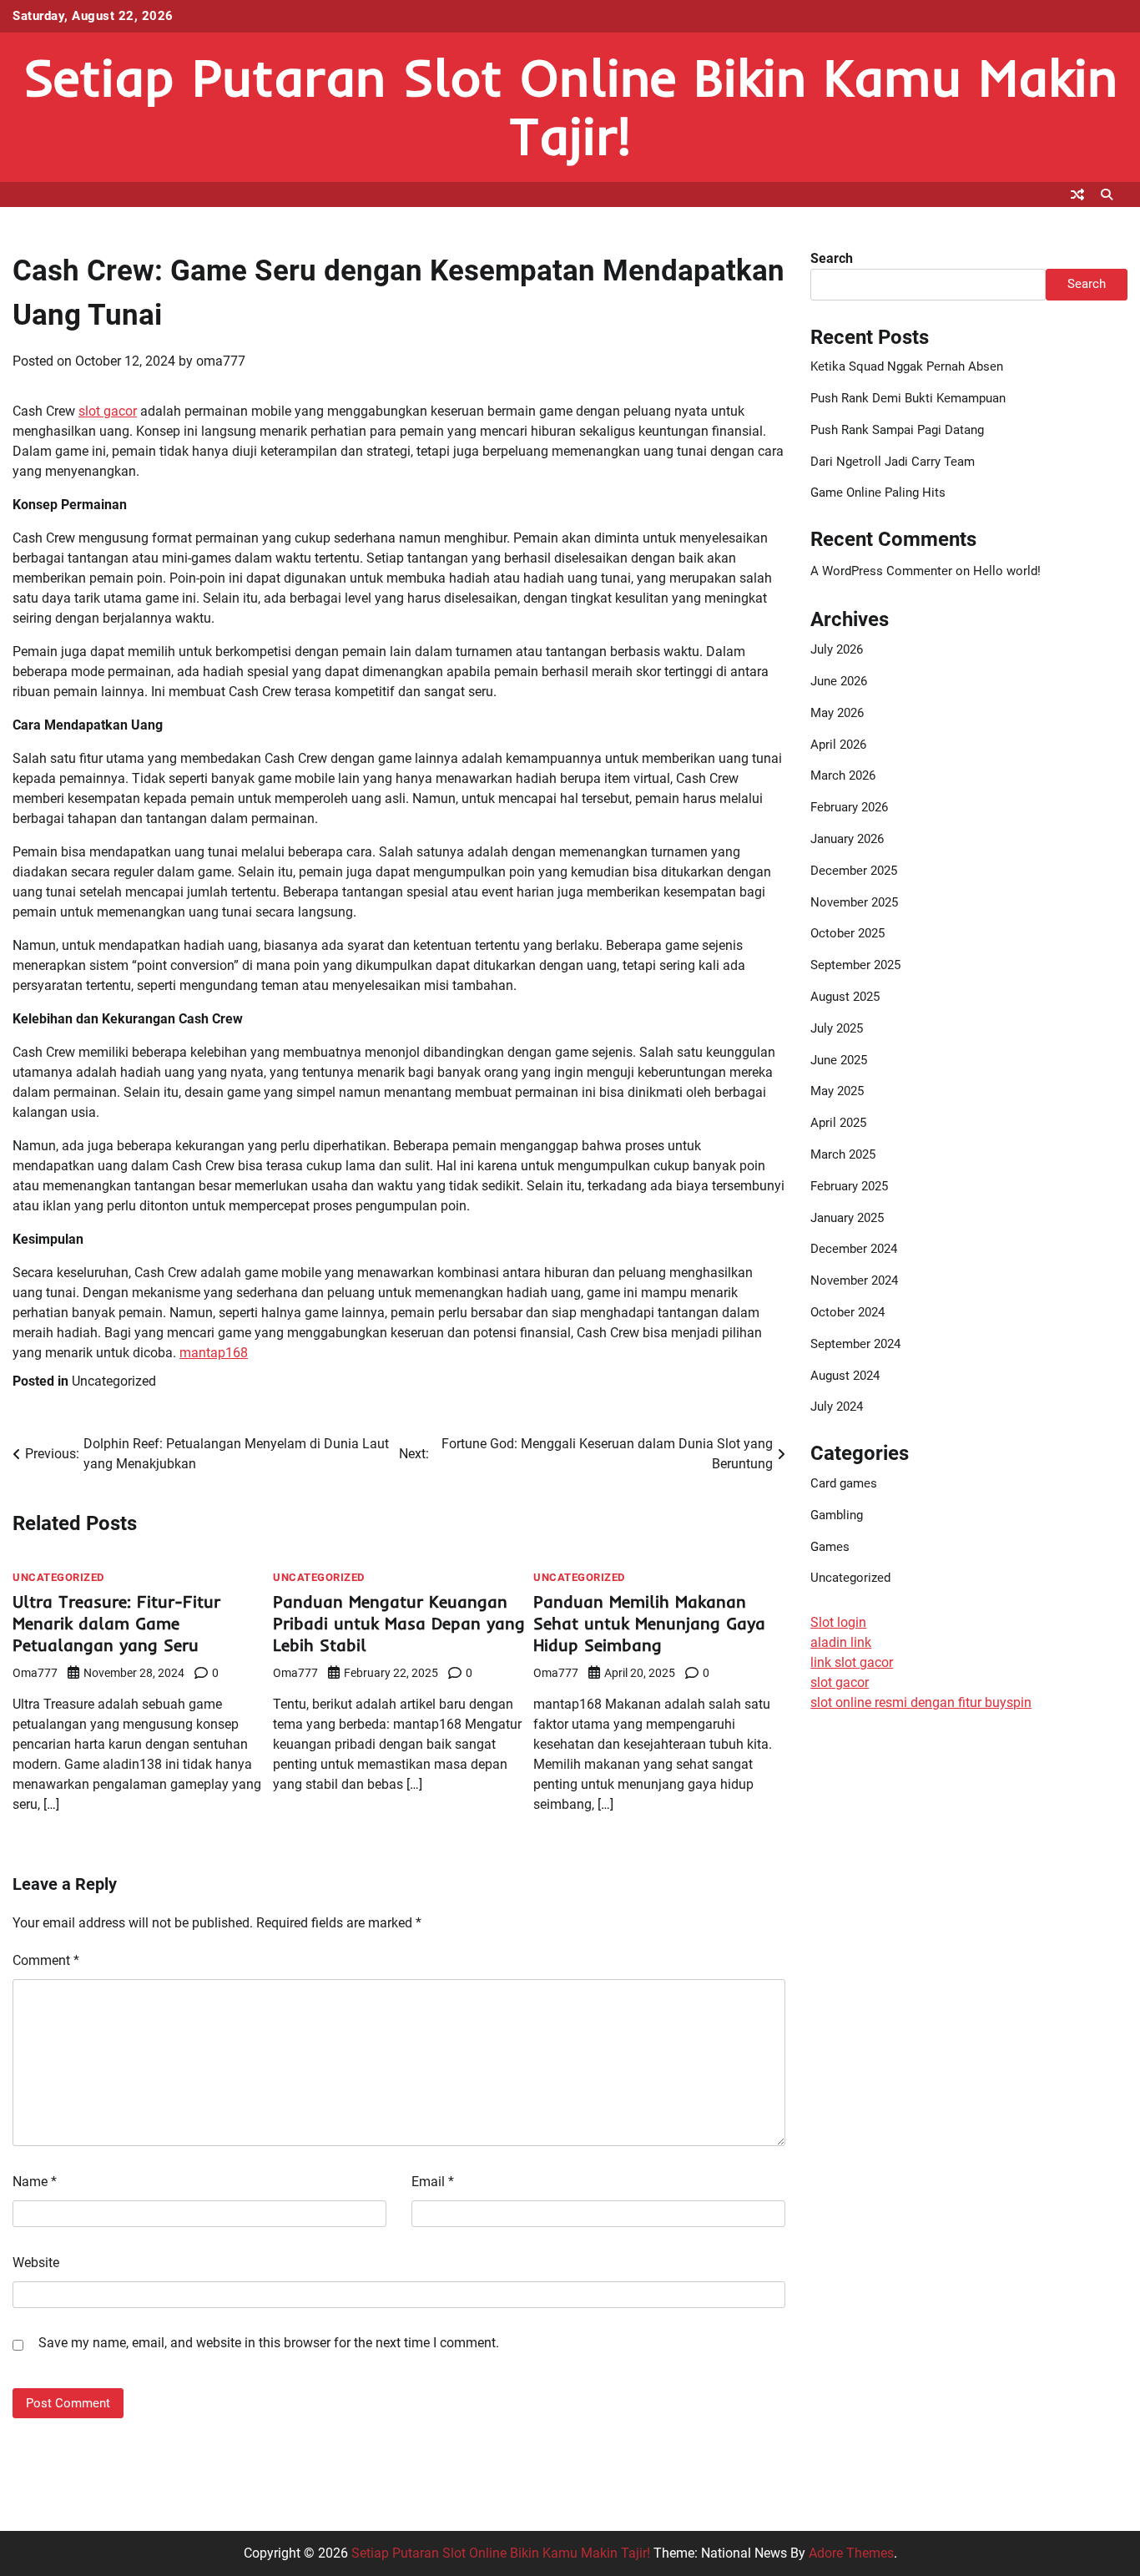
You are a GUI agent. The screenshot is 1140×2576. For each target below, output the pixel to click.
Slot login (838, 1622)
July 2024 (837, 1407)
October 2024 (847, 1312)
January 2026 (847, 839)
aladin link (841, 1642)
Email (433, 2182)
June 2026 (839, 681)
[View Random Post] (1077, 194)
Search (832, 258)
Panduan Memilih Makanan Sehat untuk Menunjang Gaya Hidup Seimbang (649, 1623)
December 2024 (854, 1249)
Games (830, 1547)
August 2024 (845, 1376)
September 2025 (855, 965)
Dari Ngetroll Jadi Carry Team (893, 462)
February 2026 (849, 807)
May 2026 (837, 713)
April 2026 (838, 745)
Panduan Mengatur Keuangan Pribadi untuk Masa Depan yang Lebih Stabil (399, 1623)
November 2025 (854, 902)
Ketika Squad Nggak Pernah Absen (907, 366)
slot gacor (108, 411)
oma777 (221, 361)
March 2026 (843, 775)
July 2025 (837, 1028)
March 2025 (843, 1154)
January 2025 (847, 1218)
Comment (46, 1960)
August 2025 (845, 997)
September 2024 (855, 1344)
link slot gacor (852, 1662)
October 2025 (847, 933)
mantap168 (214, 1353)
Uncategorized (114, 1381)
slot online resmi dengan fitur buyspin (921, 1702)
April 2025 (838, 1123)
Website (36, 2263)
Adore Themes (851, 2553)
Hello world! (1007, 571)
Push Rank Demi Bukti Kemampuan (908, 398)
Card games (844, 1483)
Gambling (837, 1515)
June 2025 (839, 1060)
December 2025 (854, 871)
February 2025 (849, 1186)
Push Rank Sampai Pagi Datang (897, 430)
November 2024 (854, 1280)
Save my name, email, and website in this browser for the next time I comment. (269, 2343)
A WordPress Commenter (881, 571)
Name (35, 2182)
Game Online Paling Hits (878, 492)
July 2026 (837, 649)
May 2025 (837, 1091)
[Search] (1107, 194)
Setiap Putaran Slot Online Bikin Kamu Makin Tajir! (570, 106)
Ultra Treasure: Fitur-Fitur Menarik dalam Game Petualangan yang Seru (116, 1623)
